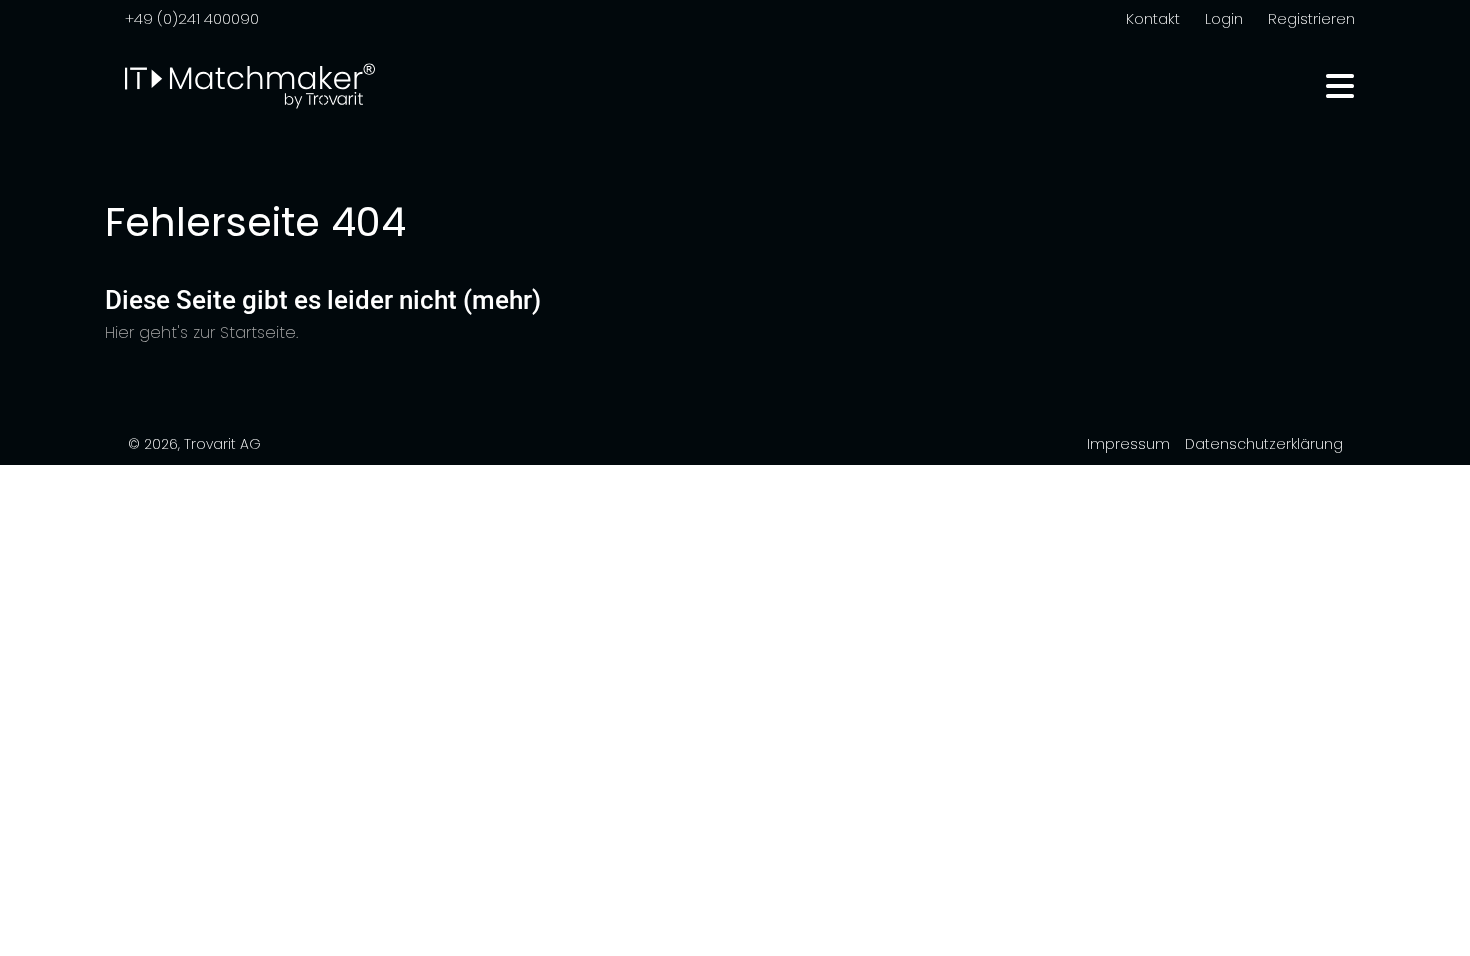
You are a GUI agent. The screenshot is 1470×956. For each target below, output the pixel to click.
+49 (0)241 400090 (192, 18)
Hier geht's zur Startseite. (201, 332)
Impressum (1128, 444)
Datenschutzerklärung (1264, 444)
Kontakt (1153, 18)
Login (1224, 18)
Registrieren (1311, 18)
